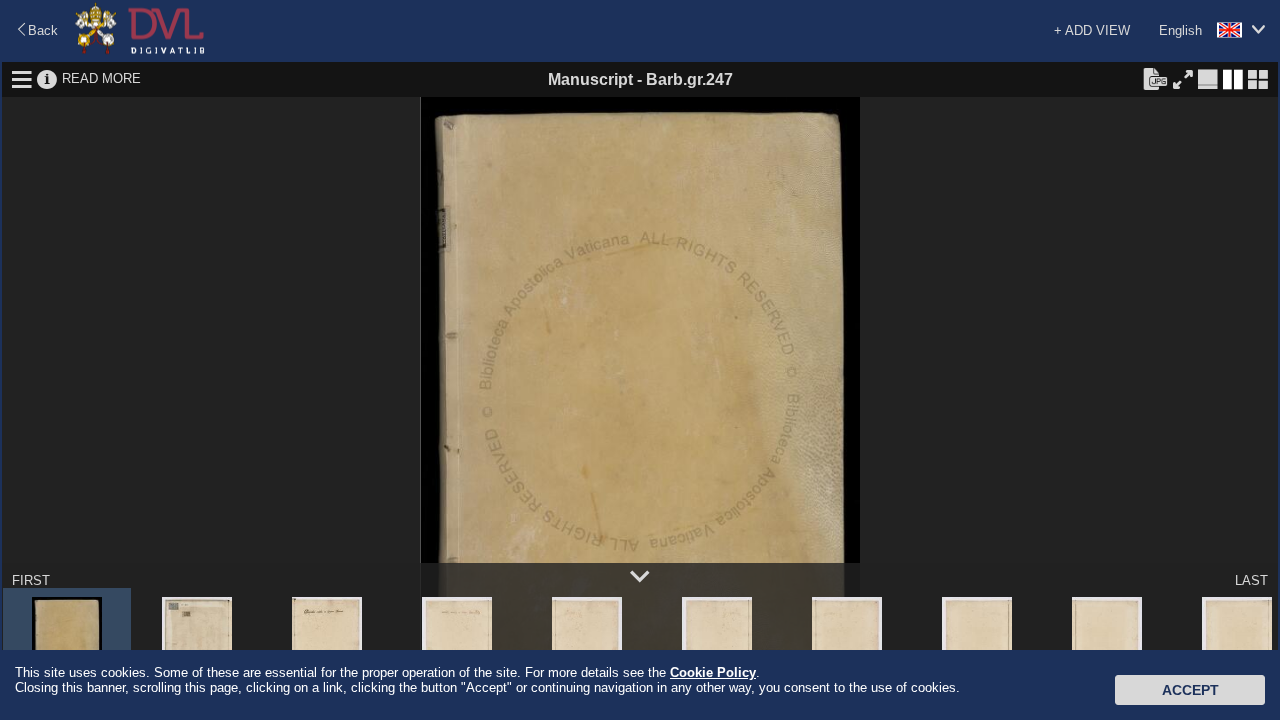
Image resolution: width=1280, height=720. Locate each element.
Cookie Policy (713, 672)
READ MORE (101, 78)
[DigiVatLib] (140, 50)
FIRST (31, 580)
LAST (1251, 580)
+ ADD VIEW (1092, 30)
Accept (1190, 690)
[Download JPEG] (1155, 78)
